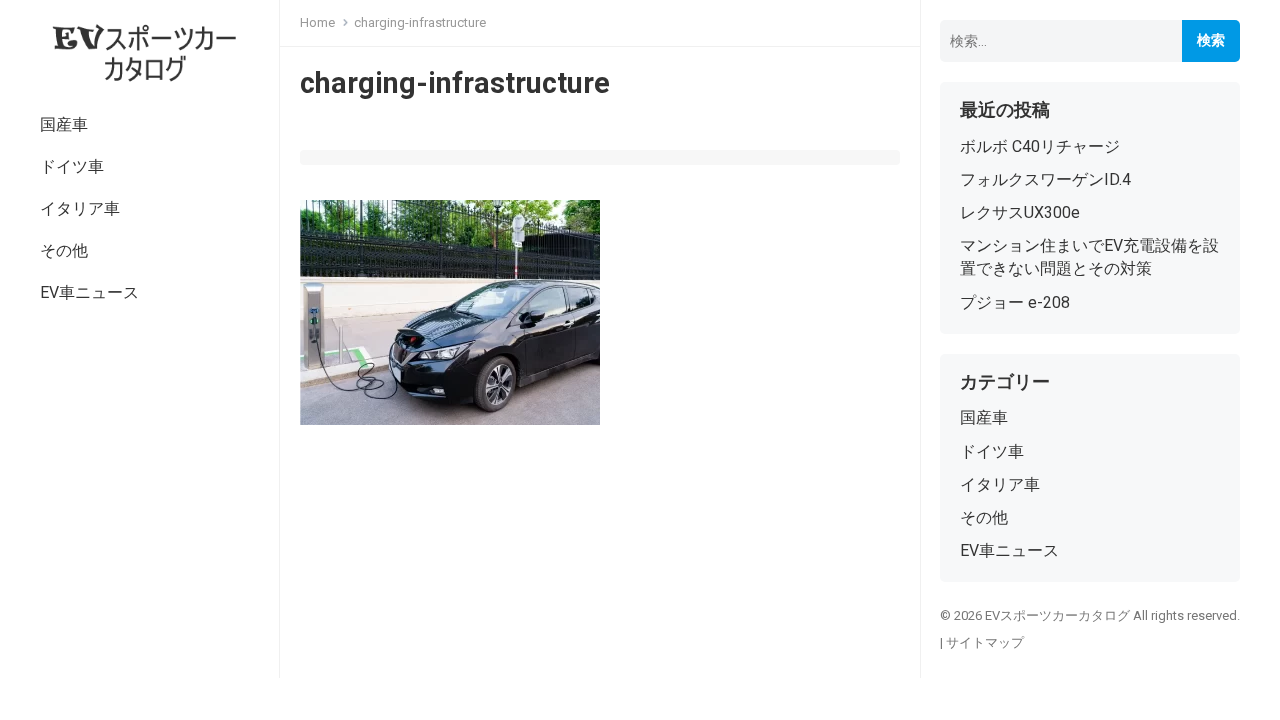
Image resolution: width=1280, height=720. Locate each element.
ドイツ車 (72, 166)
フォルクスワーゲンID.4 (1045, 179)
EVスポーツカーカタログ (1057, 615)
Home (317, 22)
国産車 (64, 124)
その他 (64, 250)
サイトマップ (985, 642)
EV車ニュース (89, 292)
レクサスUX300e (1020, 212)
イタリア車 (80, 208)
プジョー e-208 (1015, 302)
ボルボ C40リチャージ (1040, 146)
